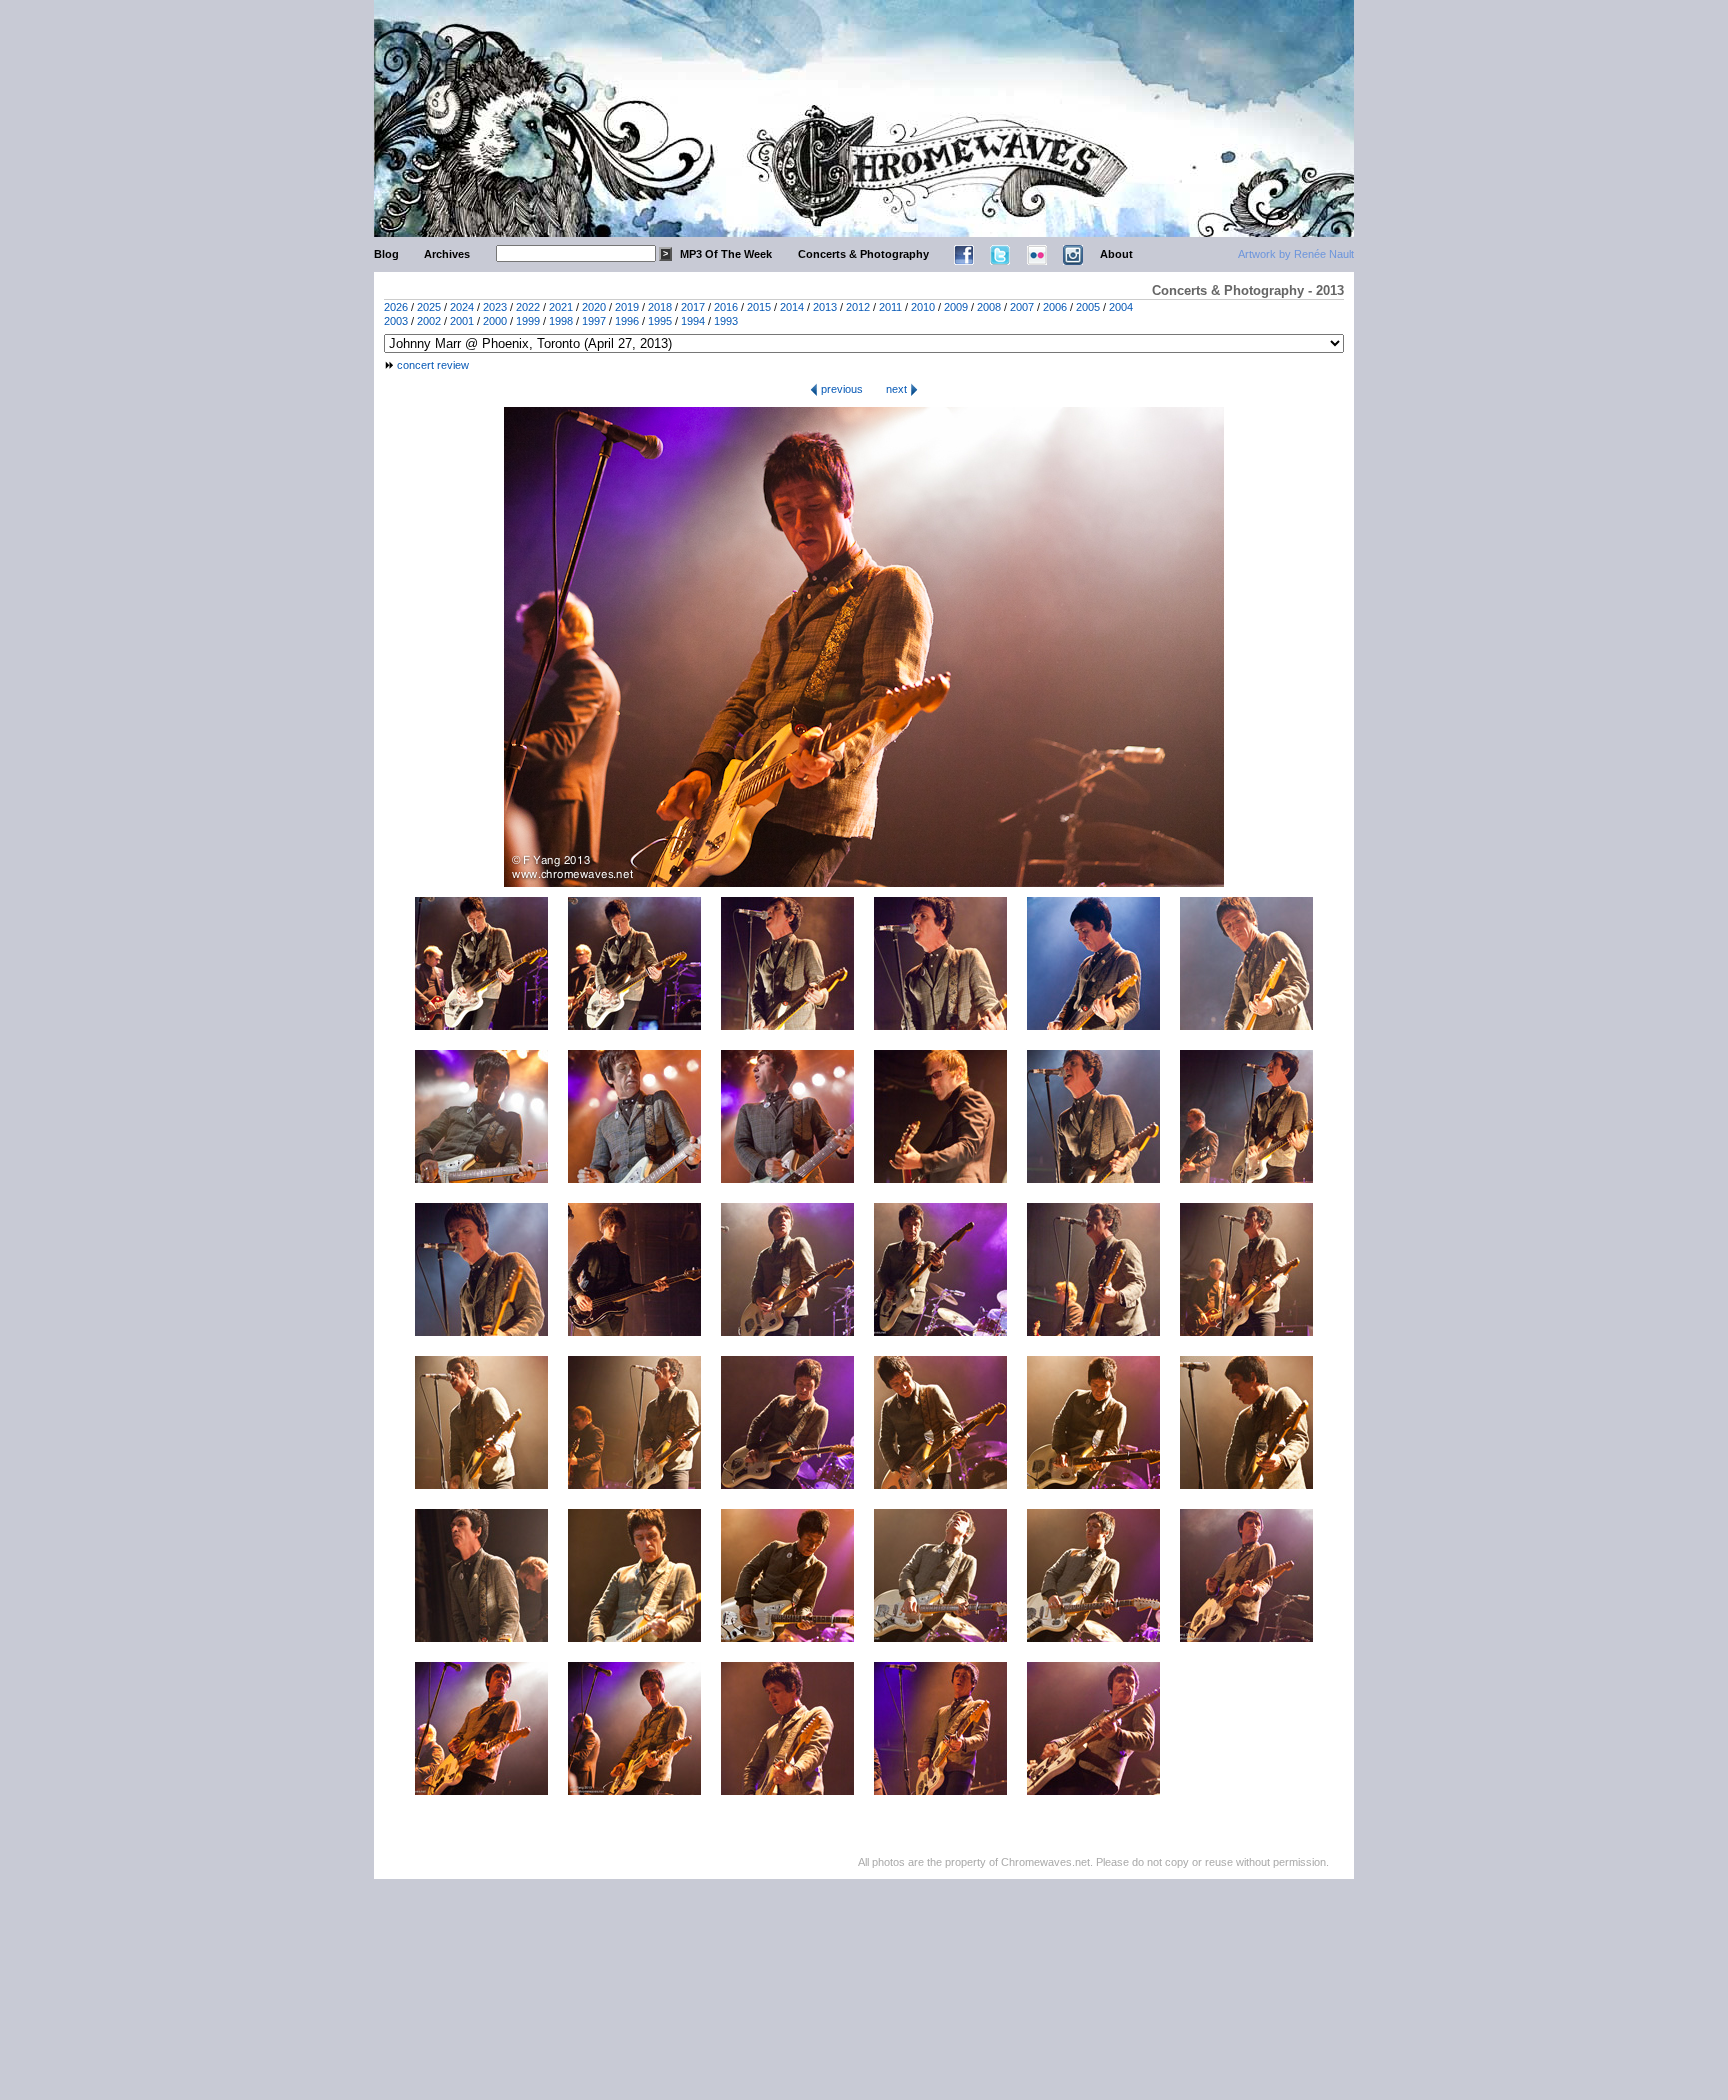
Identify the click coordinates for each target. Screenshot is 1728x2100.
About (1116, 254)
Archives (447, 254)
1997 (594, 321)
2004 (1121, 307)
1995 (660, 321)
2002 (429, 321)
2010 (923, 307)
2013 (825, 307)
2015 (759, 307)
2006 (1055, 307)
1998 (561, 321)
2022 (528, 307)
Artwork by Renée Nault (1296, 254)
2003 (396, 321)
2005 (1088, 307)
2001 (462, 321)
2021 (561, 307)
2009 (956, 307)
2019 (627, 307)
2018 (660, 307)
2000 (495, 321)
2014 (792, 307)
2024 (462, 307)
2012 (858, 307)
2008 (989, 307)
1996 (627, 321)
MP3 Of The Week (726, 254)
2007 (1022, 307)
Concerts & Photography (863, 254)
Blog (386, 254)
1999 (528, 321)
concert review (433, 365)
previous (840, 389)
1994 (693, 321)
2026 (396, 307)
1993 (726, 321)
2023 (495, 307)
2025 (429, 307)
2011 (890, 307)
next (898, 389)
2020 (594, 307)
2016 (726, 307)
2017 (693, 307)
